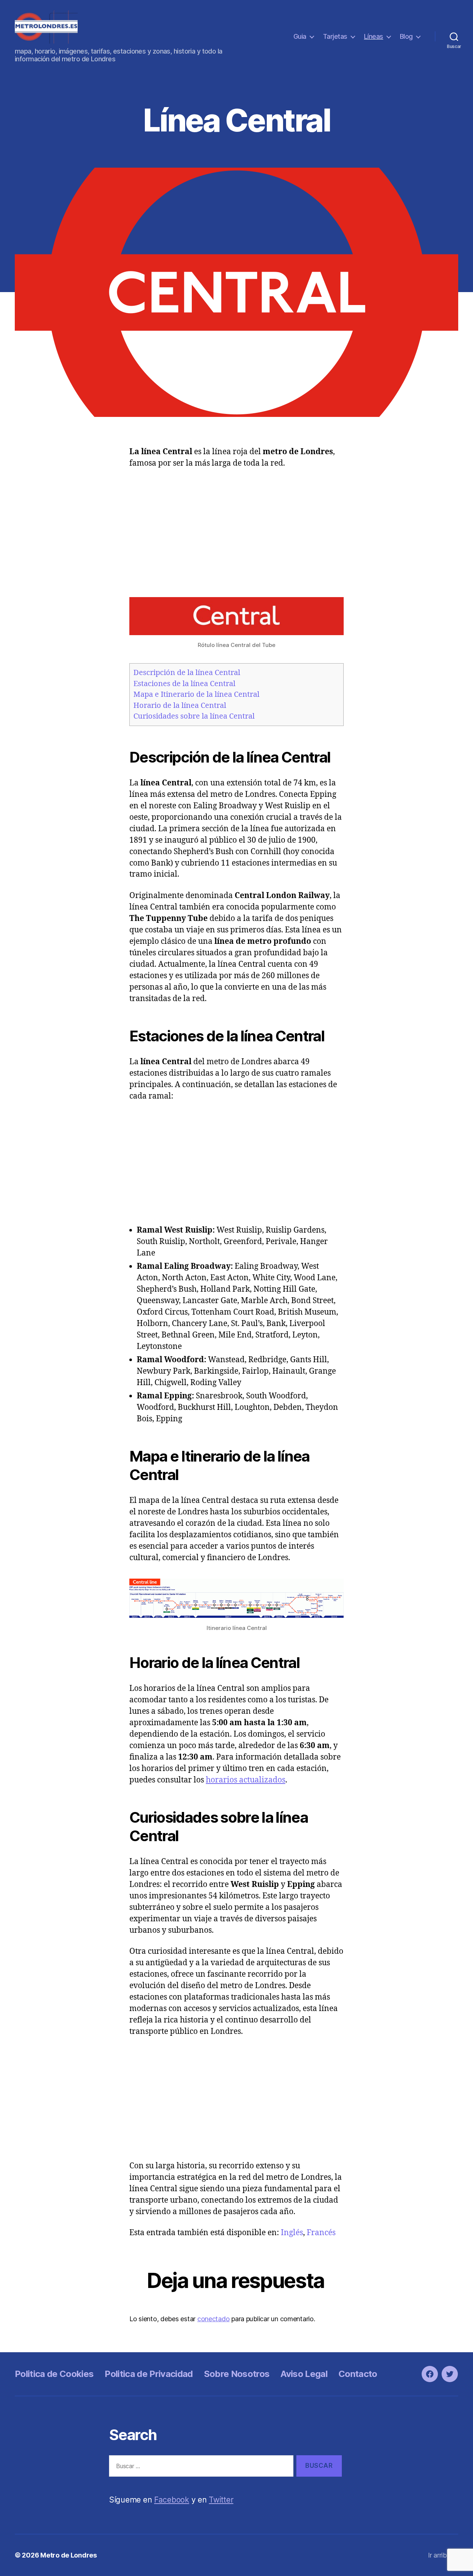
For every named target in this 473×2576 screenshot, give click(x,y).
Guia (300, 36)
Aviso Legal (304, 2374)
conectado (214, 2319)
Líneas (374, 36)
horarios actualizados (246, 1780)
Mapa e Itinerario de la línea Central (196, 694)
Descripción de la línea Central (187, 673)
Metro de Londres (69, 2555)
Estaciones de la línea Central (184, 684)
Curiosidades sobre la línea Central (194, 716)
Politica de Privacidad (149, 2374)
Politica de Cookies (54, 2374)
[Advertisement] (236, 531)
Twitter (221, 2500)
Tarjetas (335, 36)
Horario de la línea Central (180, 705)
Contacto (358, 2374)
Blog (406, 36)
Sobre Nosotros (237, 2374)
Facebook (172, 2500)
